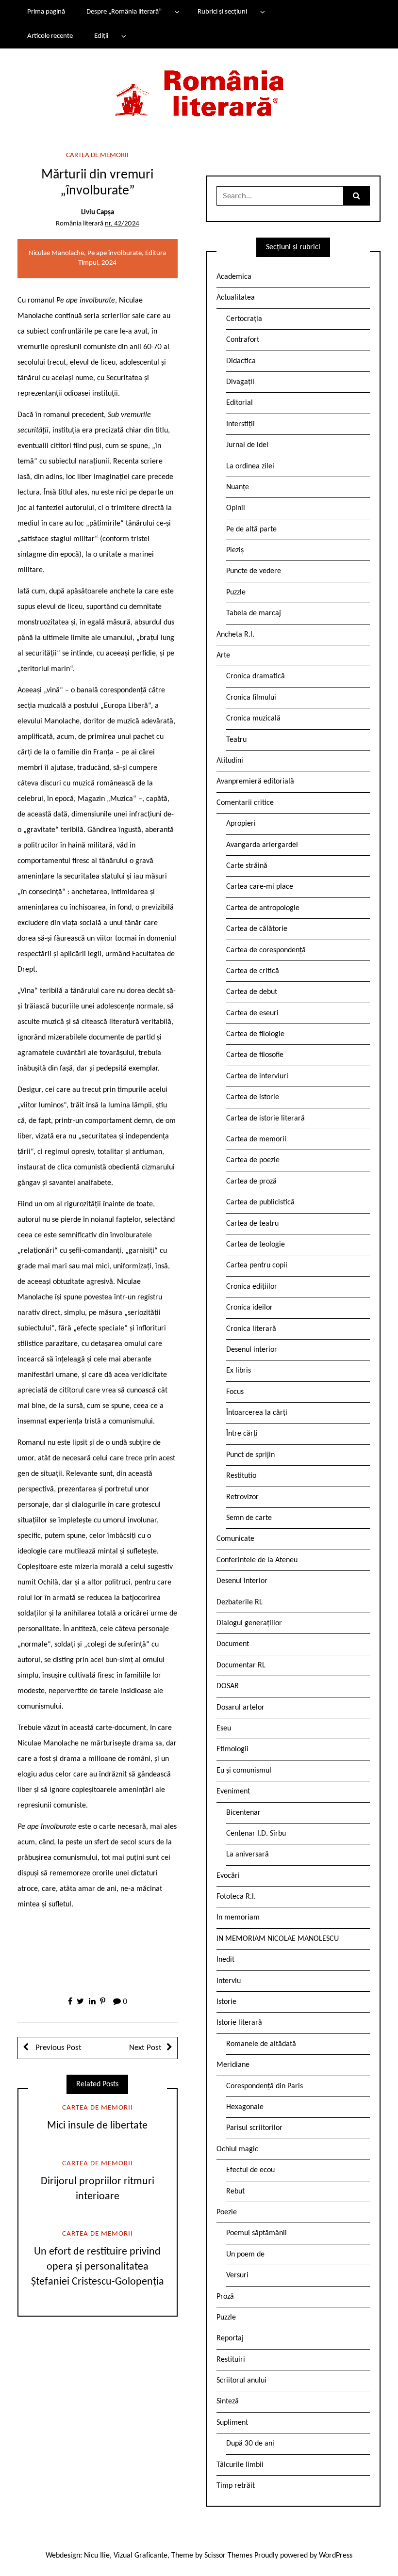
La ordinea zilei (250, 466)
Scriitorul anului (241, 2381)
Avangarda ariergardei (262, 845)
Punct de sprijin (250, 1455)
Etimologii (232, 1749)
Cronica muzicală (253, 719)
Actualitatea (236, 298)
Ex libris (239, 1371)
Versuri (237, 2275)
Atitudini (230, 761)
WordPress (336, 2556)
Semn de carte (249, 1518)
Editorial (240, 403)
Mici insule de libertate (97, 2126)
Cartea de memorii (97, 155)
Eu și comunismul (244, 1771)
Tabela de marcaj (254, 613)
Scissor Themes (228, 2556)
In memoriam (238, 1918)
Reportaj (230, 2338)
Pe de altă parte (251, 529)
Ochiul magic (237, 2149)
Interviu (229, 1981)
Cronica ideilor (249, 1308)
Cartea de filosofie (255, 1055)
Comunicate (235, 1539)
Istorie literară (239, 2023)
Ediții (101, 36)
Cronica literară (251, 1329)
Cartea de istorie (253, 1097)
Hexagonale (245, 2107)
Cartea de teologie (256, 1245)
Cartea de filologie (255, 1034)
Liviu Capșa (98, 213)
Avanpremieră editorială (255, 782)
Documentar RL (241, 1665)
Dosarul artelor (240, 1708)
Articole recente (50, 36)
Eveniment (233, 1792)
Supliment (232, 2423)
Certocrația (244, 319)
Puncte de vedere (254, 571)
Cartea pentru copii (257, 1265)
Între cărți (242, 1434)
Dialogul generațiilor (249, 1623)
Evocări (228, 1876)
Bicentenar (243, 1813)
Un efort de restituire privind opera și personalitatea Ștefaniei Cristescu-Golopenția (98, 2267)
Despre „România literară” (124, 12)
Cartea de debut (252, 992)
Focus (235, 1392)
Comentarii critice (245, 803)
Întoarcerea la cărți (257, 1413)
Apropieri (241, 824)
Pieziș (235, 550)
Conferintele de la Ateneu (257, 1560)
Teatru (236, 740)
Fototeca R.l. (236, 1897)
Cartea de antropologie (263, 908)
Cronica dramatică (256, 676)
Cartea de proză (251, 1182)
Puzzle (236, 592)
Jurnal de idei (247, 445)
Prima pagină (46, 12)
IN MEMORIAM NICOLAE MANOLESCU (278, 1939)
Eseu (224, 1728)
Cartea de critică (253, 971)
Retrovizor (242, 1497)
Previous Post (58, 2048)
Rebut (235, 2192)
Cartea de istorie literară (265, 1119)
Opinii (236, 508)
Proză (225, 2297)
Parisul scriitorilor (254, 2128)
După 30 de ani (250, 2444)
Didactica (241, 361)
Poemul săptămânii (257, 2233)
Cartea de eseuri (252, 1013)
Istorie (226, 2002)
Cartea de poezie (253, 1160)
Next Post (145, 2048)
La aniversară (248, 1855)
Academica (234, 277)
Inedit (225, 1960)
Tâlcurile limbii (240, 2465)
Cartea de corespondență (266, 950)
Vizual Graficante (141, 2556)
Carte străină (247, 866)
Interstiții (240, 424)
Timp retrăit (236, 2486)
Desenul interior (252, 1350)
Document (233, 1644)
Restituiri (231, 2360)
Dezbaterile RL (240, 1602)
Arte (223, 656)
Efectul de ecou (250, 2170)
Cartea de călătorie (257, 929)
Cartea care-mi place (260, 887)
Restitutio (241, 1476)
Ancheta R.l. (235, 635)
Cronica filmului (251, 698)
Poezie (227, 2212)
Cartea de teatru (252, 1224)
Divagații (240, 382)
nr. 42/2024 (122, 224)
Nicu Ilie (97, 2556)
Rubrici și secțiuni (222, 12)
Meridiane (233, 2065)
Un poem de (245, 2255)
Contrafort (243, 340)
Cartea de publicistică (260, 1202)
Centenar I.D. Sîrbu (256, 1834)
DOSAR (228, 1686)
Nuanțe (238, 487)
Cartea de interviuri (257, 1076)
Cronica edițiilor (252, 1287)
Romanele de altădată (261, 2044)
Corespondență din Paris (265, 2086)
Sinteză (228, 2401)
